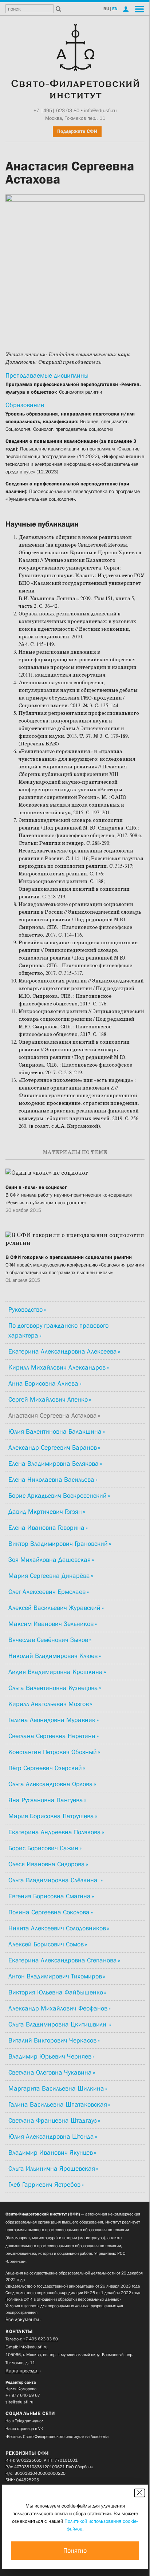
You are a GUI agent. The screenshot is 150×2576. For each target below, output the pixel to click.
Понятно (75, 2551)
